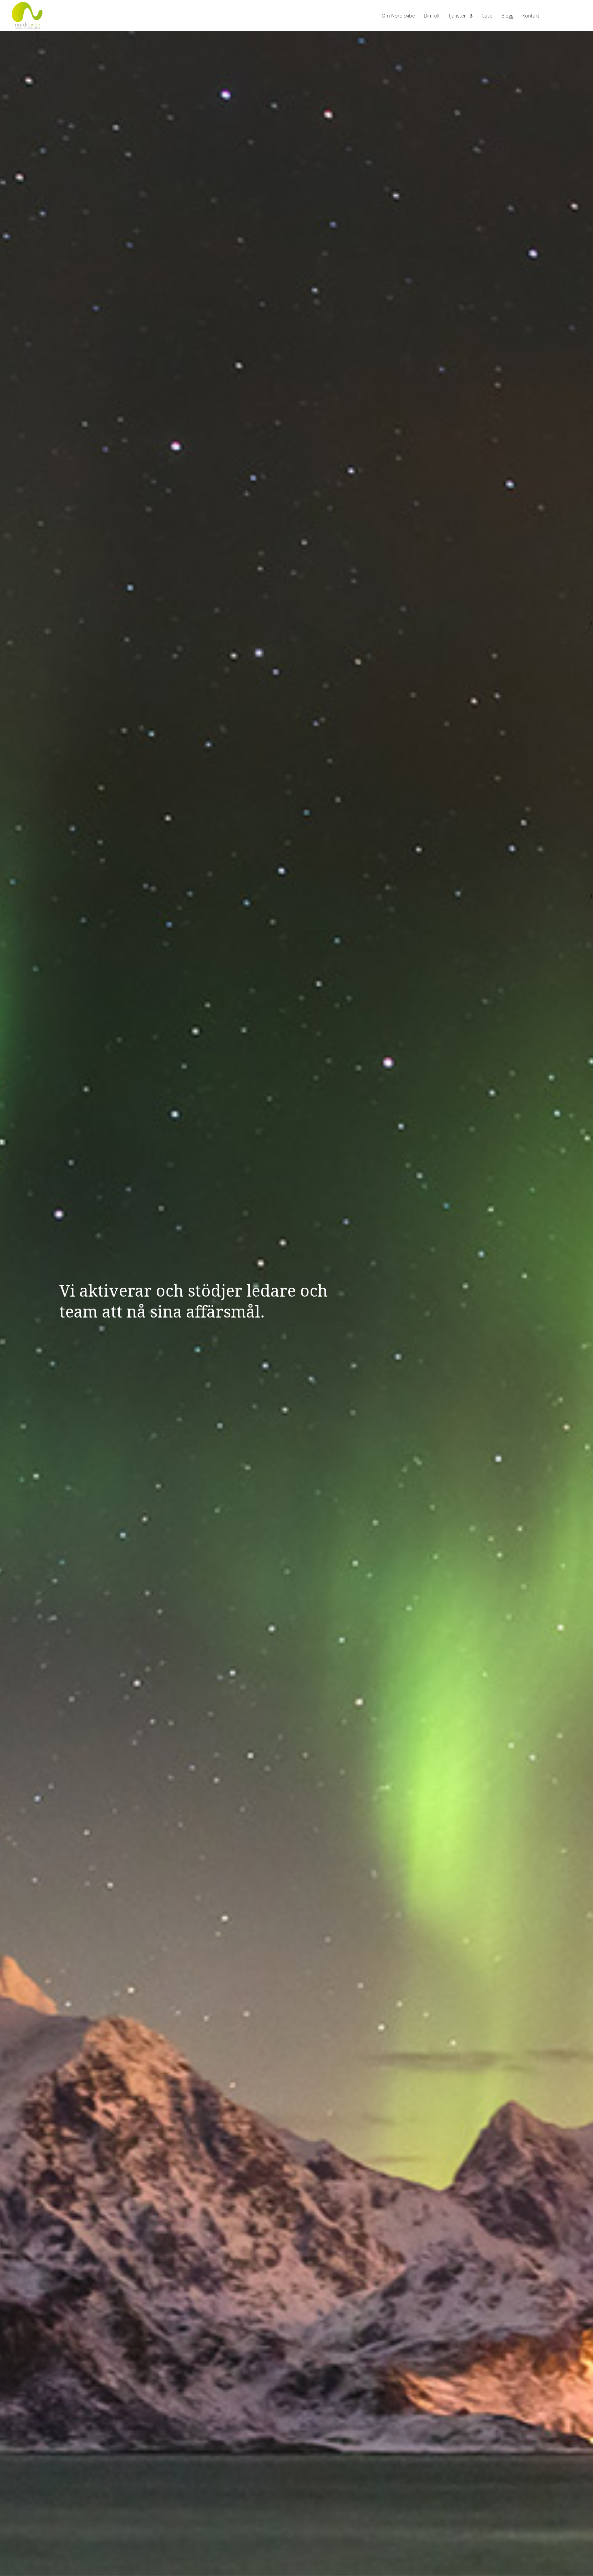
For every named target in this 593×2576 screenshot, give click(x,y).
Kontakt (531, 16)
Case (487, 16)
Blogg (507, 16)
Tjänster (457, 16)
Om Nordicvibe (398, 16)
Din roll (432, 16)
